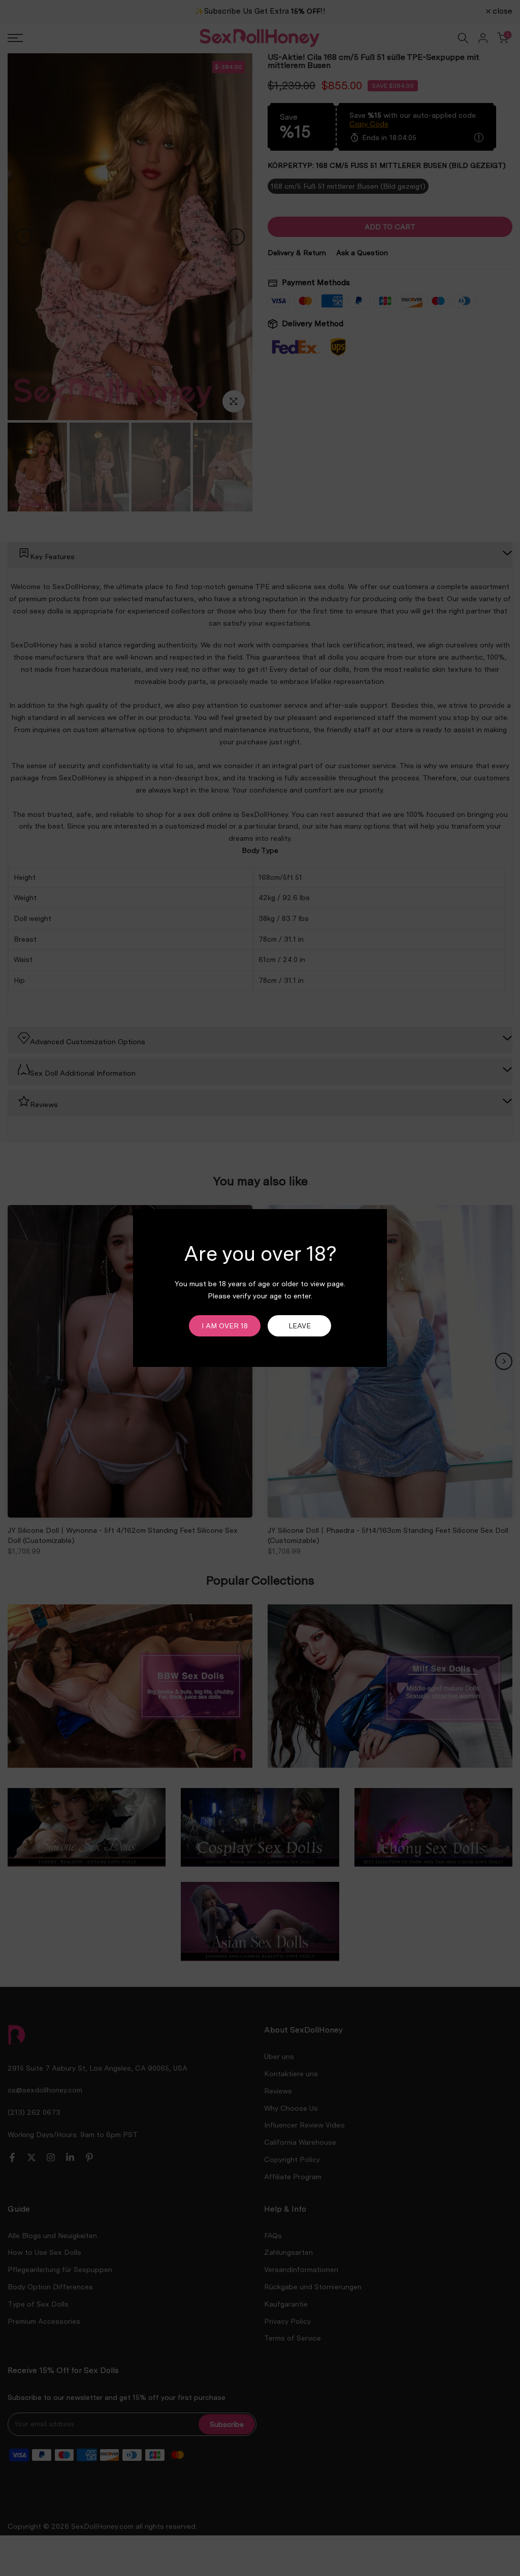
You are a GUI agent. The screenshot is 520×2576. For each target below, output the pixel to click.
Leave (300, 1326)
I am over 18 (225, 1326)
